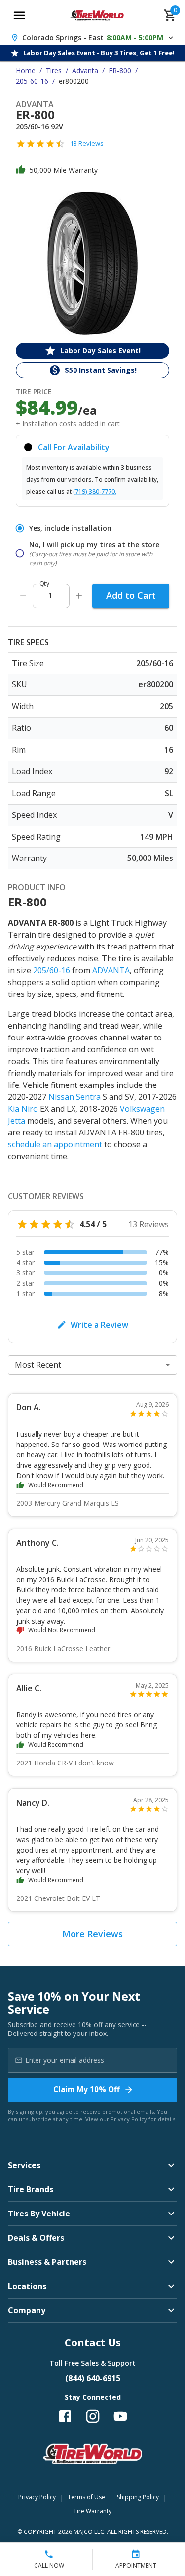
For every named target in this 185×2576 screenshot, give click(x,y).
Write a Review (99, 1325)
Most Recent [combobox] (38, 1365)
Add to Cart (131, 595)
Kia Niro (23, 1109)
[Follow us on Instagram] (93, 2416)
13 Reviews (87, 143)
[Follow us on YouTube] (120, 2416)
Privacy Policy (129, 2119)
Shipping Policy (138, 2497)
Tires (54, 70)
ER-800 (120, 70)
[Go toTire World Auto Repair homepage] (97, 15)
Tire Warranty (92, 2511)
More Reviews (92, 1934)
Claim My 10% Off (87, 2089)
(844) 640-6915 (93, 2378)
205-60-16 (32, 81)
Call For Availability (74, 447)
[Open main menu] (19, 15)
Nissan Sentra (74, 1097)
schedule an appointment (55, 1144)
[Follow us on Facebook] (65, 2416)
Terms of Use (86, 2497)
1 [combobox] (50, 595)
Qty (44, 583)
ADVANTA (111, 970)
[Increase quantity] (79, 596)
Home (26, 70)
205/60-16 (52, 970)
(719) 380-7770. (95, 491)
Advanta (85, 70)
